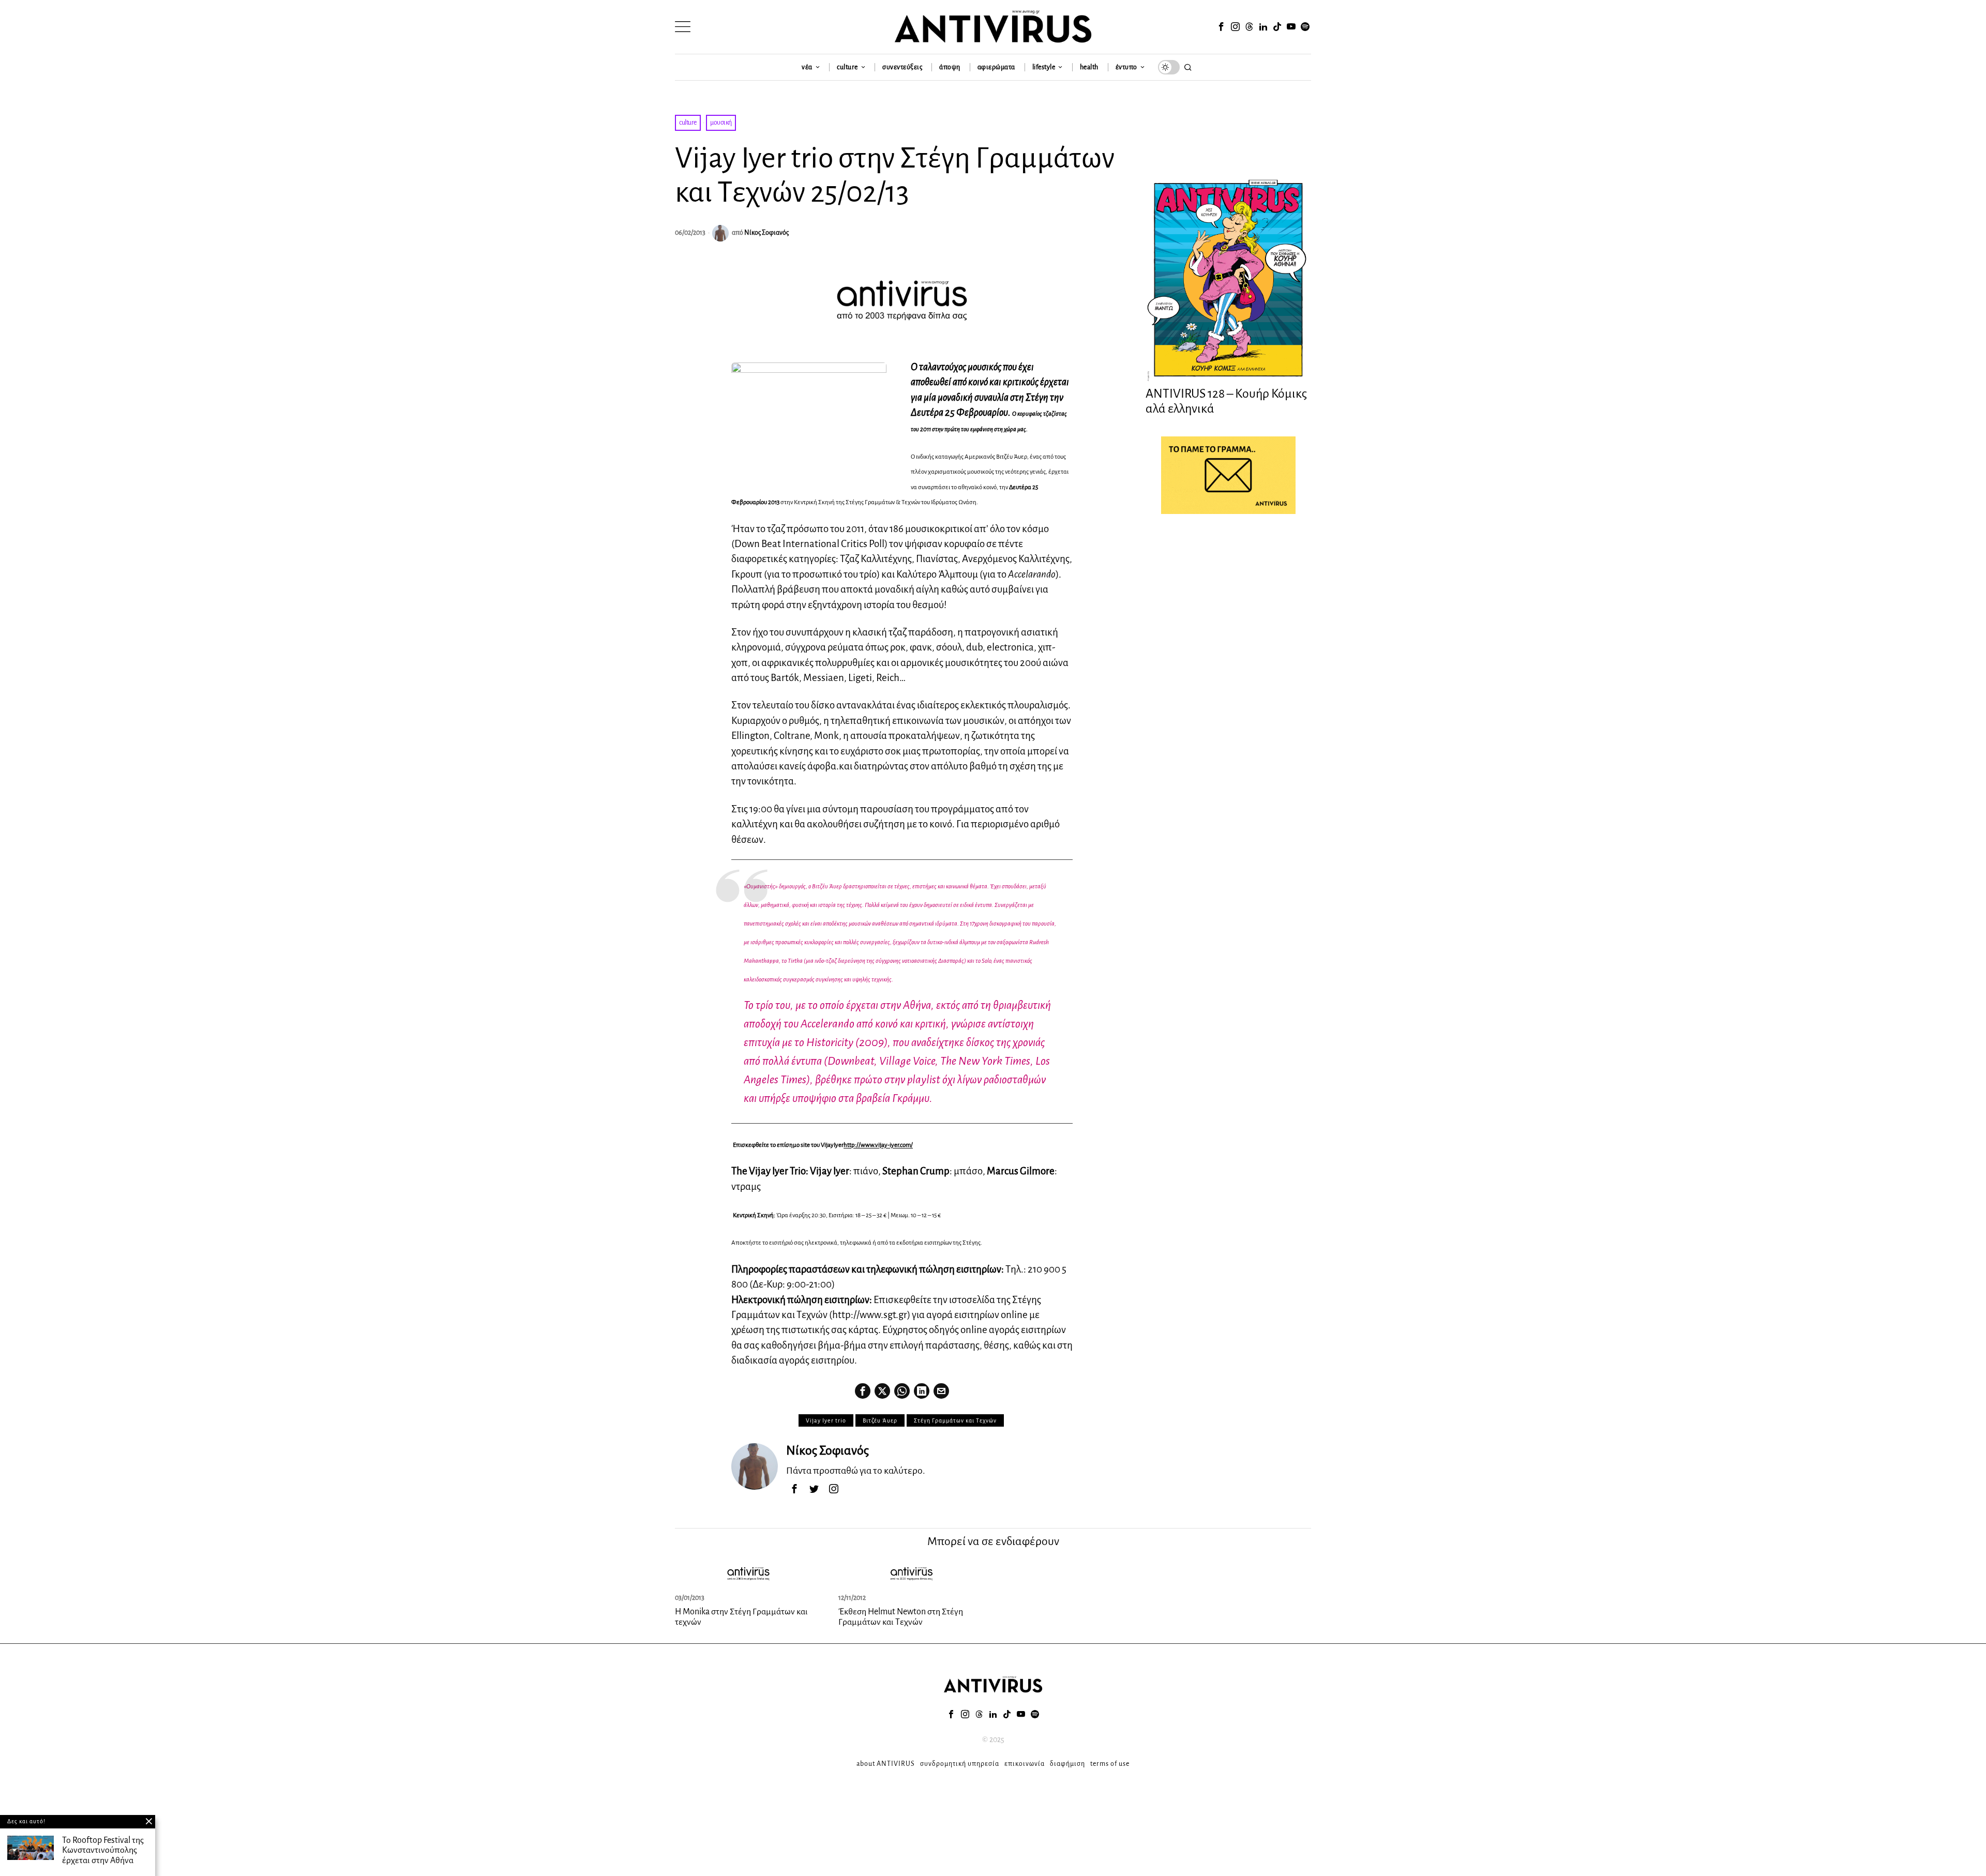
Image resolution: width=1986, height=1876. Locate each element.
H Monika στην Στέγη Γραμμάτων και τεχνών (741, 1617)
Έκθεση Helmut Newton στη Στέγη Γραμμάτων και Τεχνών (901, 1617)
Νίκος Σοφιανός (766, 233)
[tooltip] (1221, 27)
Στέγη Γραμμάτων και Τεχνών (955, 1420)
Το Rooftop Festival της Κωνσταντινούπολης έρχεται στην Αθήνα (103, 1851)
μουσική (721, 123)
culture (688, 123)
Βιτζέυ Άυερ (880, 1420)
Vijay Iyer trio (826, 1420)
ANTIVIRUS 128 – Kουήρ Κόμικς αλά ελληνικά (1226, 401)
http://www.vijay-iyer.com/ (878, 1145)
